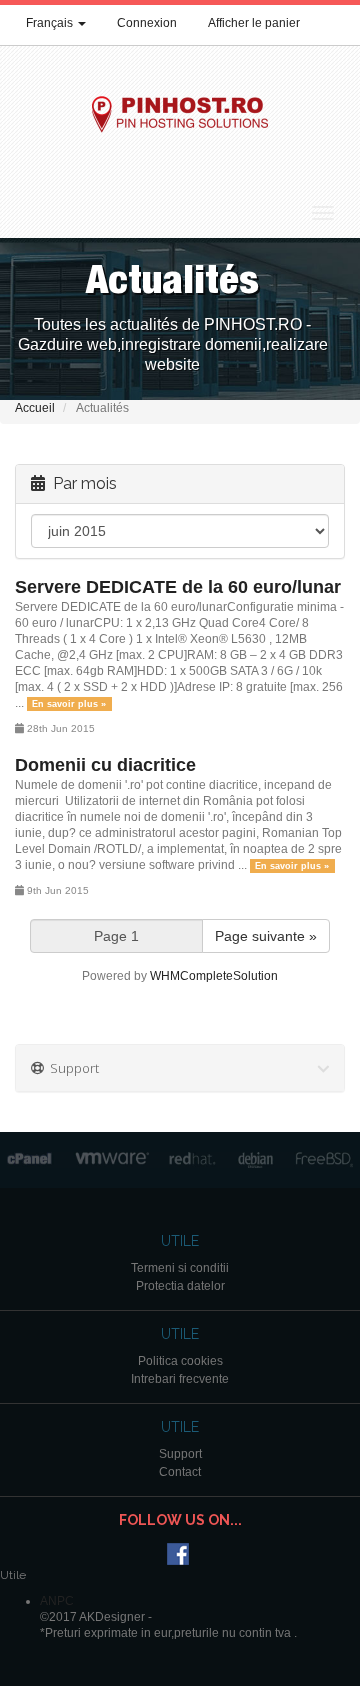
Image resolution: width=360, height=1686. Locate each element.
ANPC (57, 1601)
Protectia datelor (180, 1286)
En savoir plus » (69, 704)
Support (180, 1454)
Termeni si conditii (180, 1268)
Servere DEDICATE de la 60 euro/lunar (178, 587)
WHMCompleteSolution (214, 976)
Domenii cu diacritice (105, 765)
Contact (180, 1472)
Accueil (35, 408)
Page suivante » (266, 936)
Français (51, 23)
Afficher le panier (254, 23)
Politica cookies (180, 1361)
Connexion (147, 23)
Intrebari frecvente (180, 1379)
